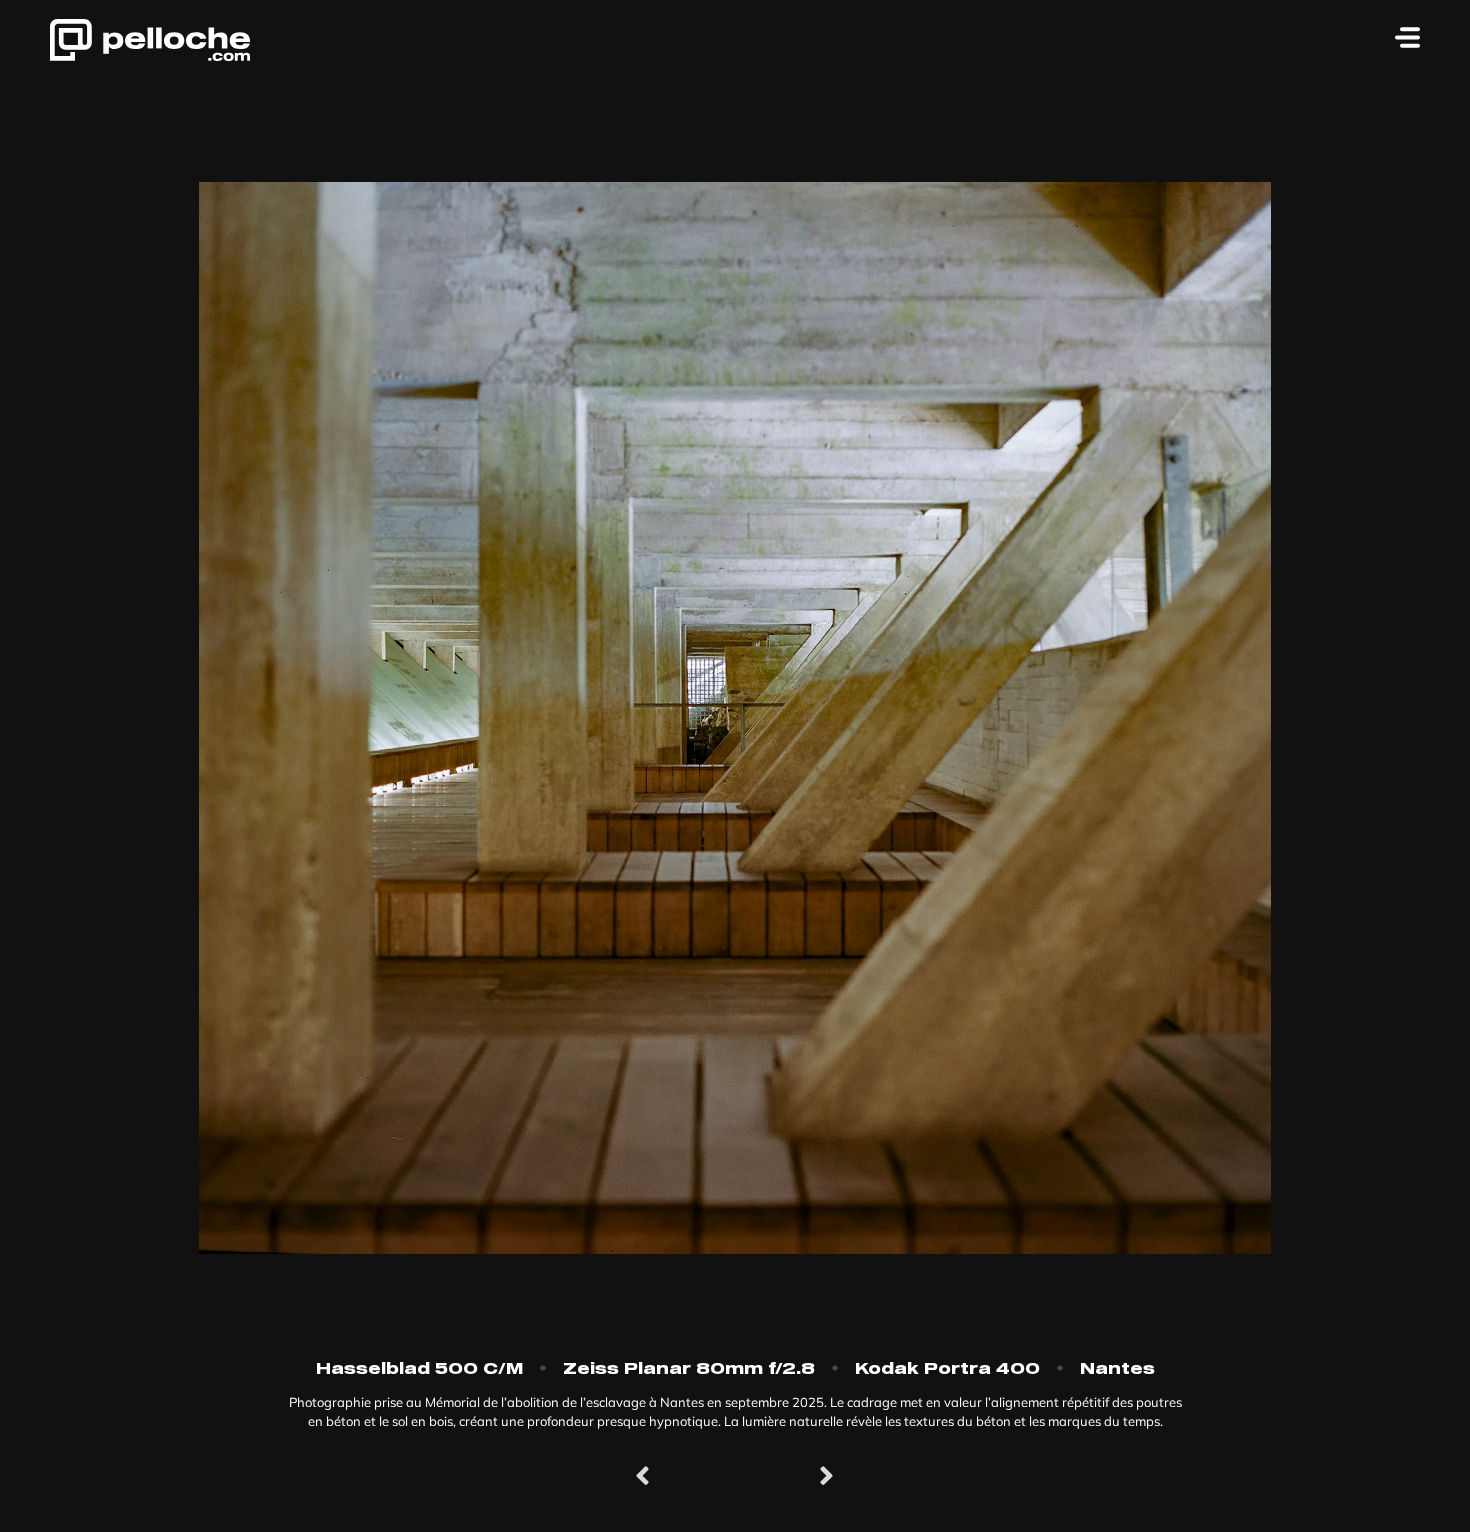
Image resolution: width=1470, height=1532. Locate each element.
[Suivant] (785, 1477)
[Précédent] (685, 1477)
